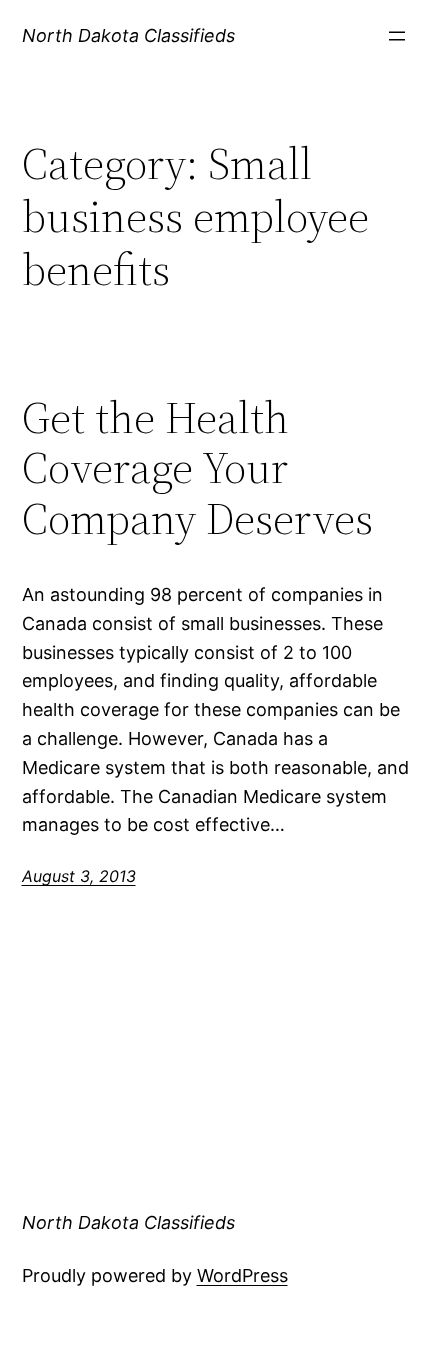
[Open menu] (397, 36)
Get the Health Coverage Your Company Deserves (197, 469)
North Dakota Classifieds (128, 35)
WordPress (242, 1275)
